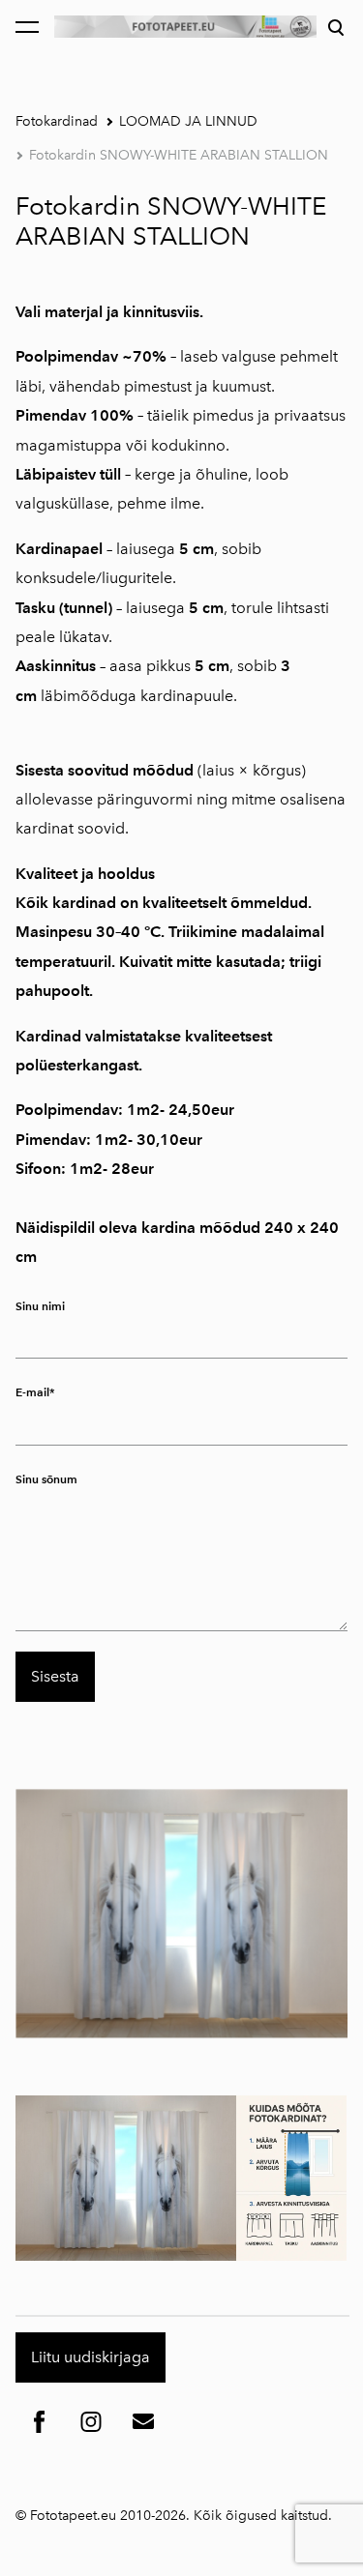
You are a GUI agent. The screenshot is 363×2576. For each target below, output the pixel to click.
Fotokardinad (57, 121)
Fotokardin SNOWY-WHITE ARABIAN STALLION (179, 155)
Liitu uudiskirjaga (91, 2357)
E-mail (32, 1392)
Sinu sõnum (46, 1479)
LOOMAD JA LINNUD (188, 121)
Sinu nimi (40, 1306)
